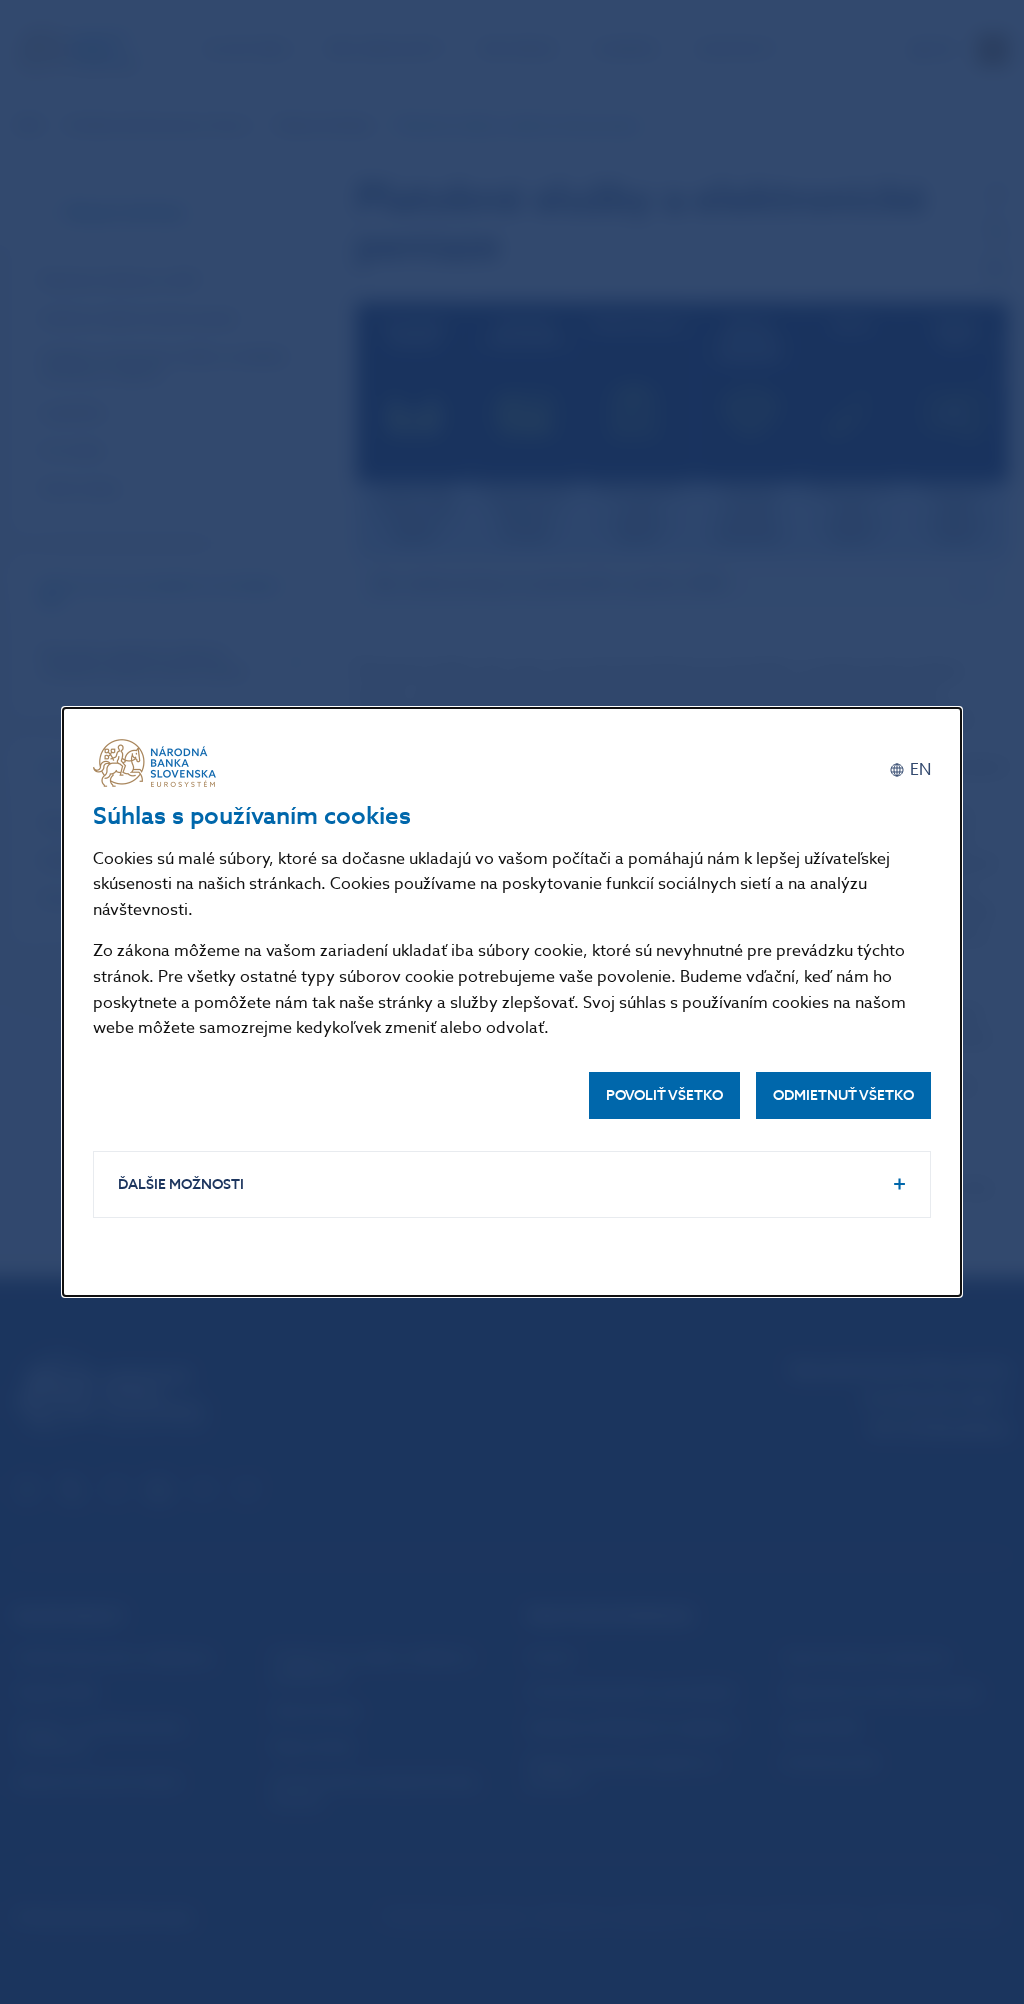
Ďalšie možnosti (181, 1184)
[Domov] (158, 763)
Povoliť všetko (664, 1095)
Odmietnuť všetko (843, 1095)
